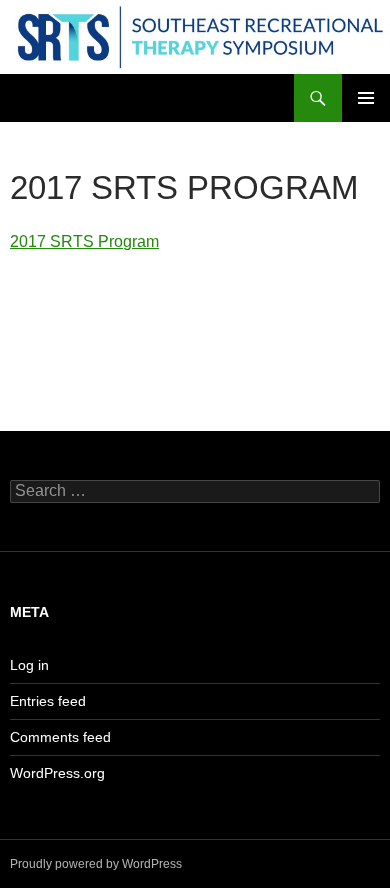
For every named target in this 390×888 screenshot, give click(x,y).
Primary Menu (366, 98)
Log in (29, 665)
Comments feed (60, 737)
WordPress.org (57, 773)
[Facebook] (58, 325)
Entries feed (48, 701)
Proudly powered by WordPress (96, 864)
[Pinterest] (174, 325)
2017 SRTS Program (84, 241)
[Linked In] (290, 325)
